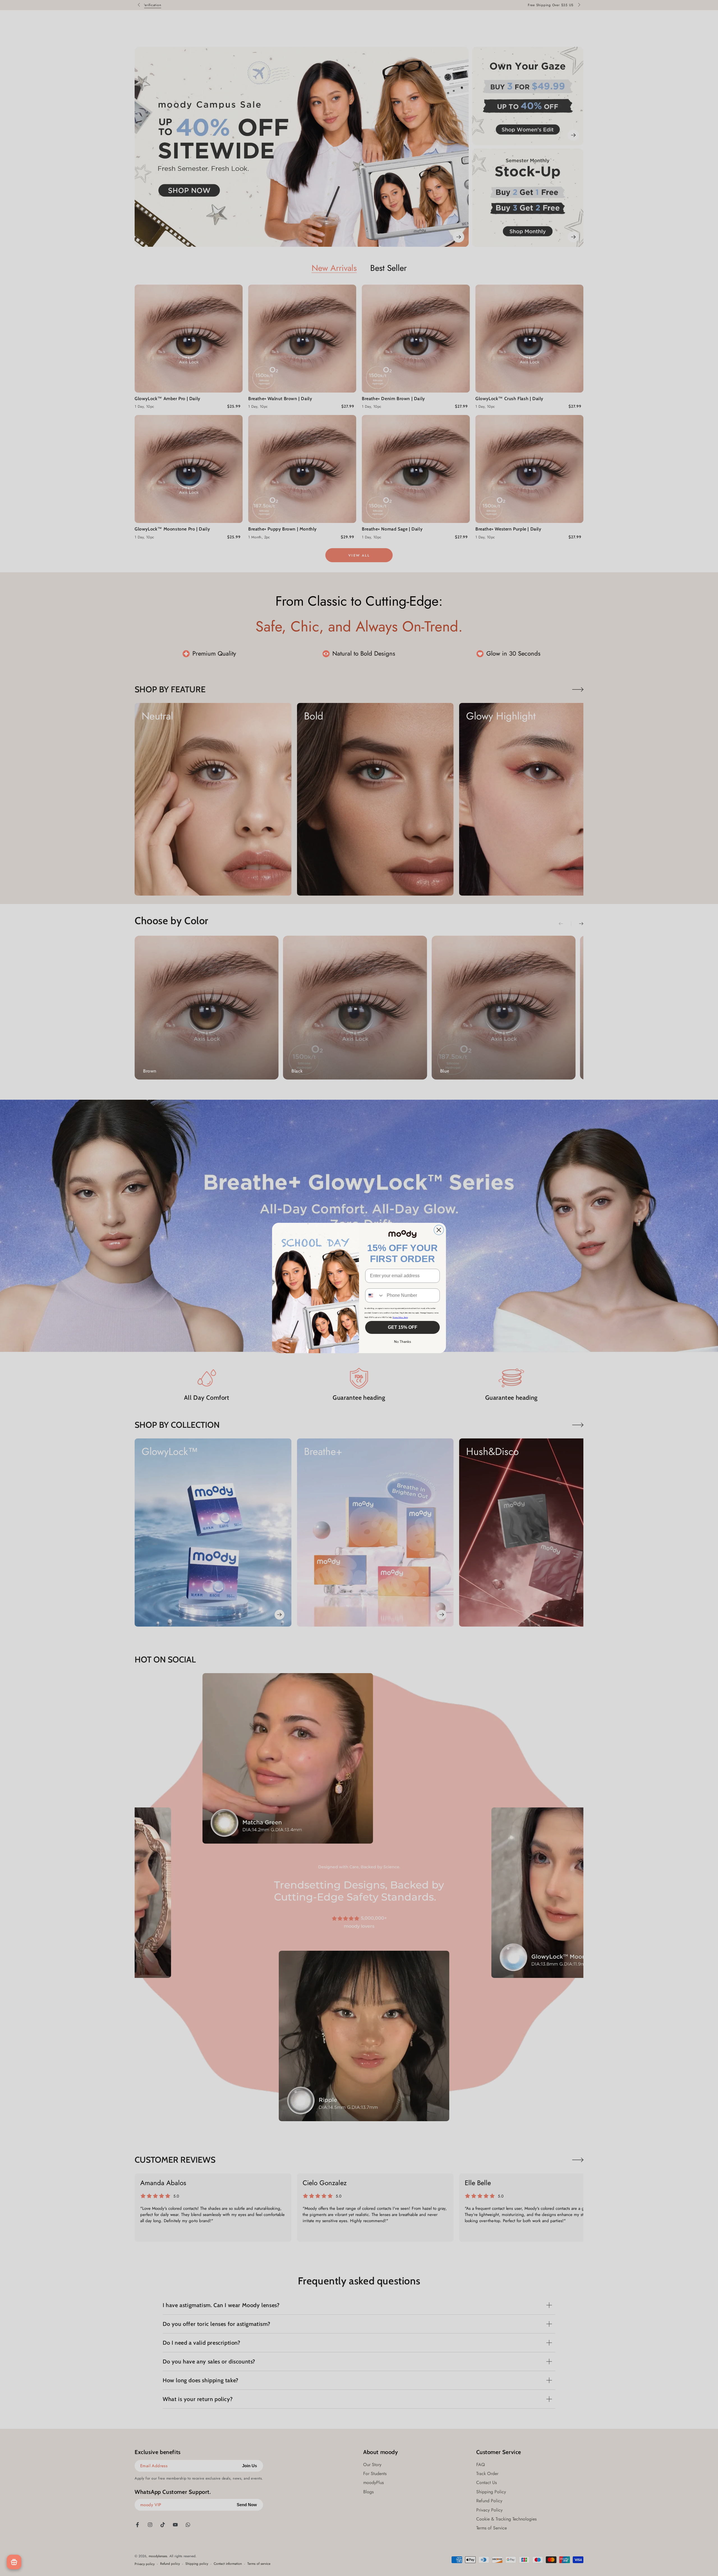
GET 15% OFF (403, 1327)
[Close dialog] (439, 1230)
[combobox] (375, 1295)
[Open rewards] (14, 2562)
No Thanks (403, 1342)
